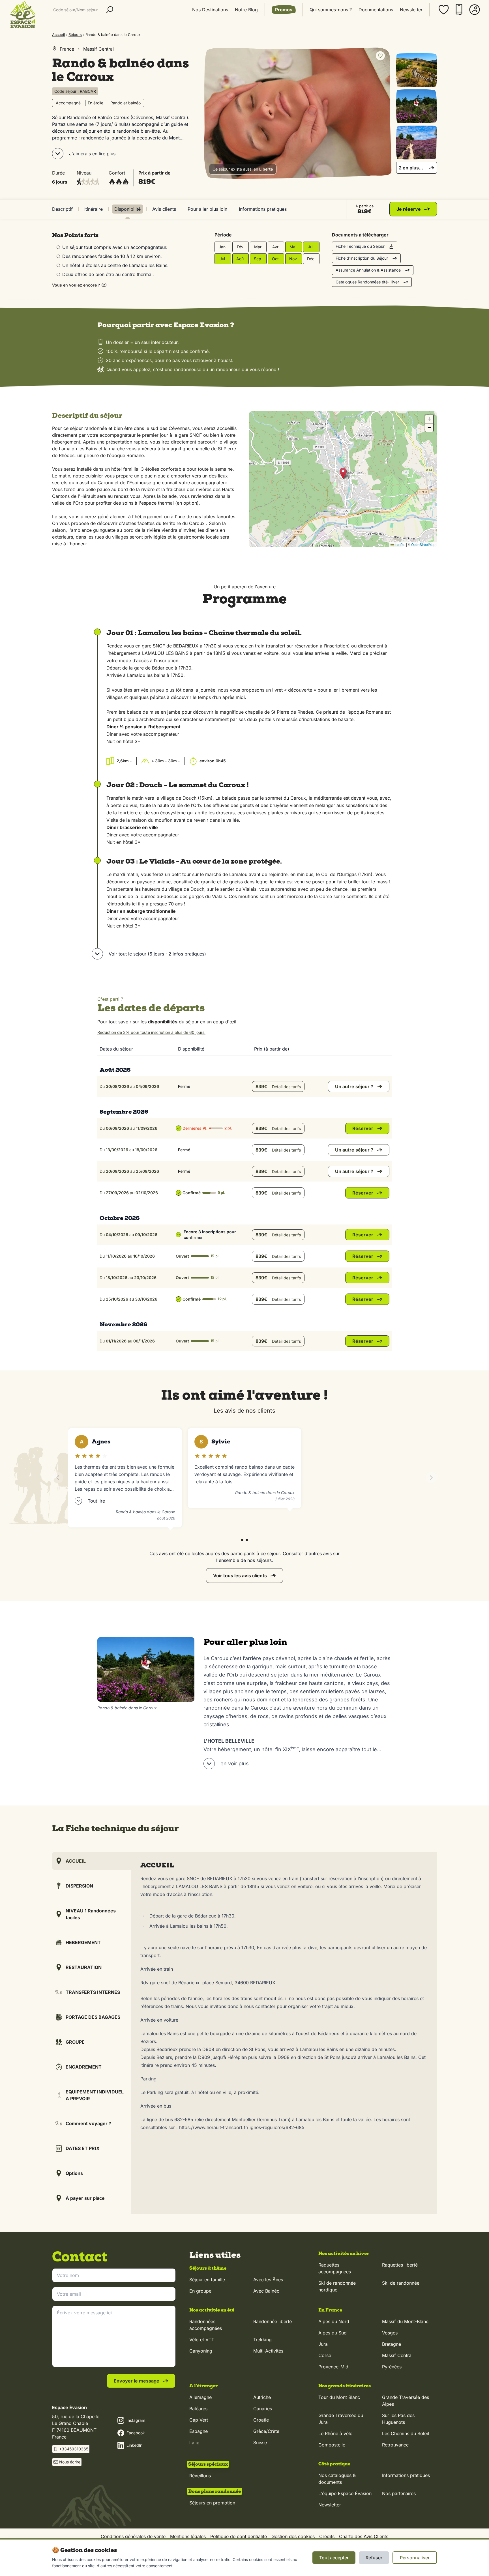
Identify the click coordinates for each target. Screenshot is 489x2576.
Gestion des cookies (293, 2536)
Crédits (327, 2536)
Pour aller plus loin (207, 209)
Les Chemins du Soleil (406, 2433)
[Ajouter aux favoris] (380, 56)
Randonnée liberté (273, 2321)
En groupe (200, 2291)
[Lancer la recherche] (110, 10)
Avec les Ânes (268, 2280)
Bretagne (392, 2344)
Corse (325, 2355)
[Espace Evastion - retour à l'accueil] (23, 15)
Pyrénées (392, 2367)
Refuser (374, 2558)
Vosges (390, 2333)
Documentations (376, 10)
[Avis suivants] (431, 1478)
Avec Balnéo (266, 2291)
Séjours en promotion (212, 2503)
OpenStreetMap (423, 544)
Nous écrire (70, 2462)
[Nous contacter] (459, 10)
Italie (194, 2442)
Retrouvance (395, 2445)
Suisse (260, 2442)
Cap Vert (199, 2420)
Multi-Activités (268, 2351)
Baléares (198, 2409)
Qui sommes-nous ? (331, 10)
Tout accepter (334, 2558)
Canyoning (201, 2351)
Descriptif (62, 209)
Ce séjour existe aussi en (243, 169)
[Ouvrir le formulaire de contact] (470, 2564)
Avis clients (164, 209)
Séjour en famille (207, 2280)
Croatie (261, 2420)
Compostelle (332, 2445)
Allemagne (200, 2397)
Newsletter (411, 10)
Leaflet (400, 544)
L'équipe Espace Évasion (345, 2493)
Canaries (263, 2409)
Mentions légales (188, 2536)
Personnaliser (415, 2558)
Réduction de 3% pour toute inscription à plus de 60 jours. (151, 1032)
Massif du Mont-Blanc (405, 2321)
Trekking (262, 2340)
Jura (323, 2344)
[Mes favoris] (444, 10)
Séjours (75, 35)
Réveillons (200, 2476)
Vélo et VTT (202, 2340)
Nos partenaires (399, 2493)
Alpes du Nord (334, 2321)
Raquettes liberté (400, 2265)
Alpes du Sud (333, 2333)
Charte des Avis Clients (364, 2536)
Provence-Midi (334, 2367)
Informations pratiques (263, 209)
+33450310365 (74, 2449)
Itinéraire (94, 209)
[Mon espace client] (475, 10)
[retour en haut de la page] (470, 2536)
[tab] (242, 1540)
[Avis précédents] (58, 1478)
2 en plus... (411, 168)
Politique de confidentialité (239, 2536)
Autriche (262, 2397)
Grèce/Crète (266, 2431)
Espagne (199, 2431)
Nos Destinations (210, 10)
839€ (278, 1086)
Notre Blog (246, 10)
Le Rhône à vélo (335, 2433)
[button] (343, 473)
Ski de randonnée (401, 2283)
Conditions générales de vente (133, 2536)
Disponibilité (127, 209)
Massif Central (397, 2355)
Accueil (58, 35)
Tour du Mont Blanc (339, 2397)
